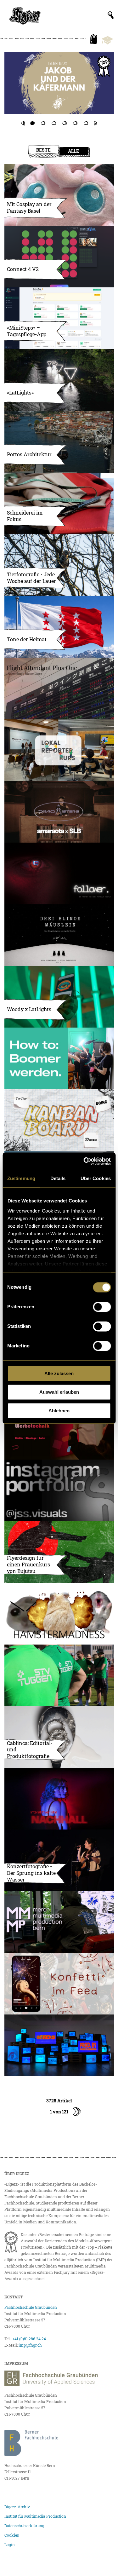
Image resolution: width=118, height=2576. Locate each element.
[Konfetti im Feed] (59, 1984)
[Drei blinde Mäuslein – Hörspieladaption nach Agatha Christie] (59, 935)
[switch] (102, 1307)
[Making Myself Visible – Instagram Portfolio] (59, 1490)
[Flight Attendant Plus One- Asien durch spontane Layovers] (59, 689)
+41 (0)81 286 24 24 (29, 2339)
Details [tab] (58, 1178)
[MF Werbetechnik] (59, 1429)
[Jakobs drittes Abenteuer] (59, 83)
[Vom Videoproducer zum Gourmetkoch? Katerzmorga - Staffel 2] (59, 89)
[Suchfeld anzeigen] (111, 15)
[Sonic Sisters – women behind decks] (59, 812)
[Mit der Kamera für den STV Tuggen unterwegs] (59, 1675)
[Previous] (22, 123)
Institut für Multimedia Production (35, 2516)
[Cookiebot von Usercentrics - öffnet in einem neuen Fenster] (84, 1161)
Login (10, 2544)
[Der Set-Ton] (59, 1058)
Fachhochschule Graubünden (31, 2307)
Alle (73, 151)
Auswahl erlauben (59, 1392)
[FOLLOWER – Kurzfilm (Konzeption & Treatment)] (59, 873)
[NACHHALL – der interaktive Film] (59, 1799)
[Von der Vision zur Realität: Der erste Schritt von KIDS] (59, 2045)
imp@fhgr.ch (30, 2345)
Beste (43, 150)
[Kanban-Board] (59, 1120)
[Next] (96, 123)
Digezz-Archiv (17, 2507)
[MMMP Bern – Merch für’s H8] (59, 1922)
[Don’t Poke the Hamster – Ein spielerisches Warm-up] (59, 1614)
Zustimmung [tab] (21, 1178)
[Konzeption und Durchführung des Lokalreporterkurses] (59, 750)
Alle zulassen (59, 1373)
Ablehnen (59, 1411)
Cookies (12, 2535)
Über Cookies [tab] (96, 1178)
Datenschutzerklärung (24, 2526)
